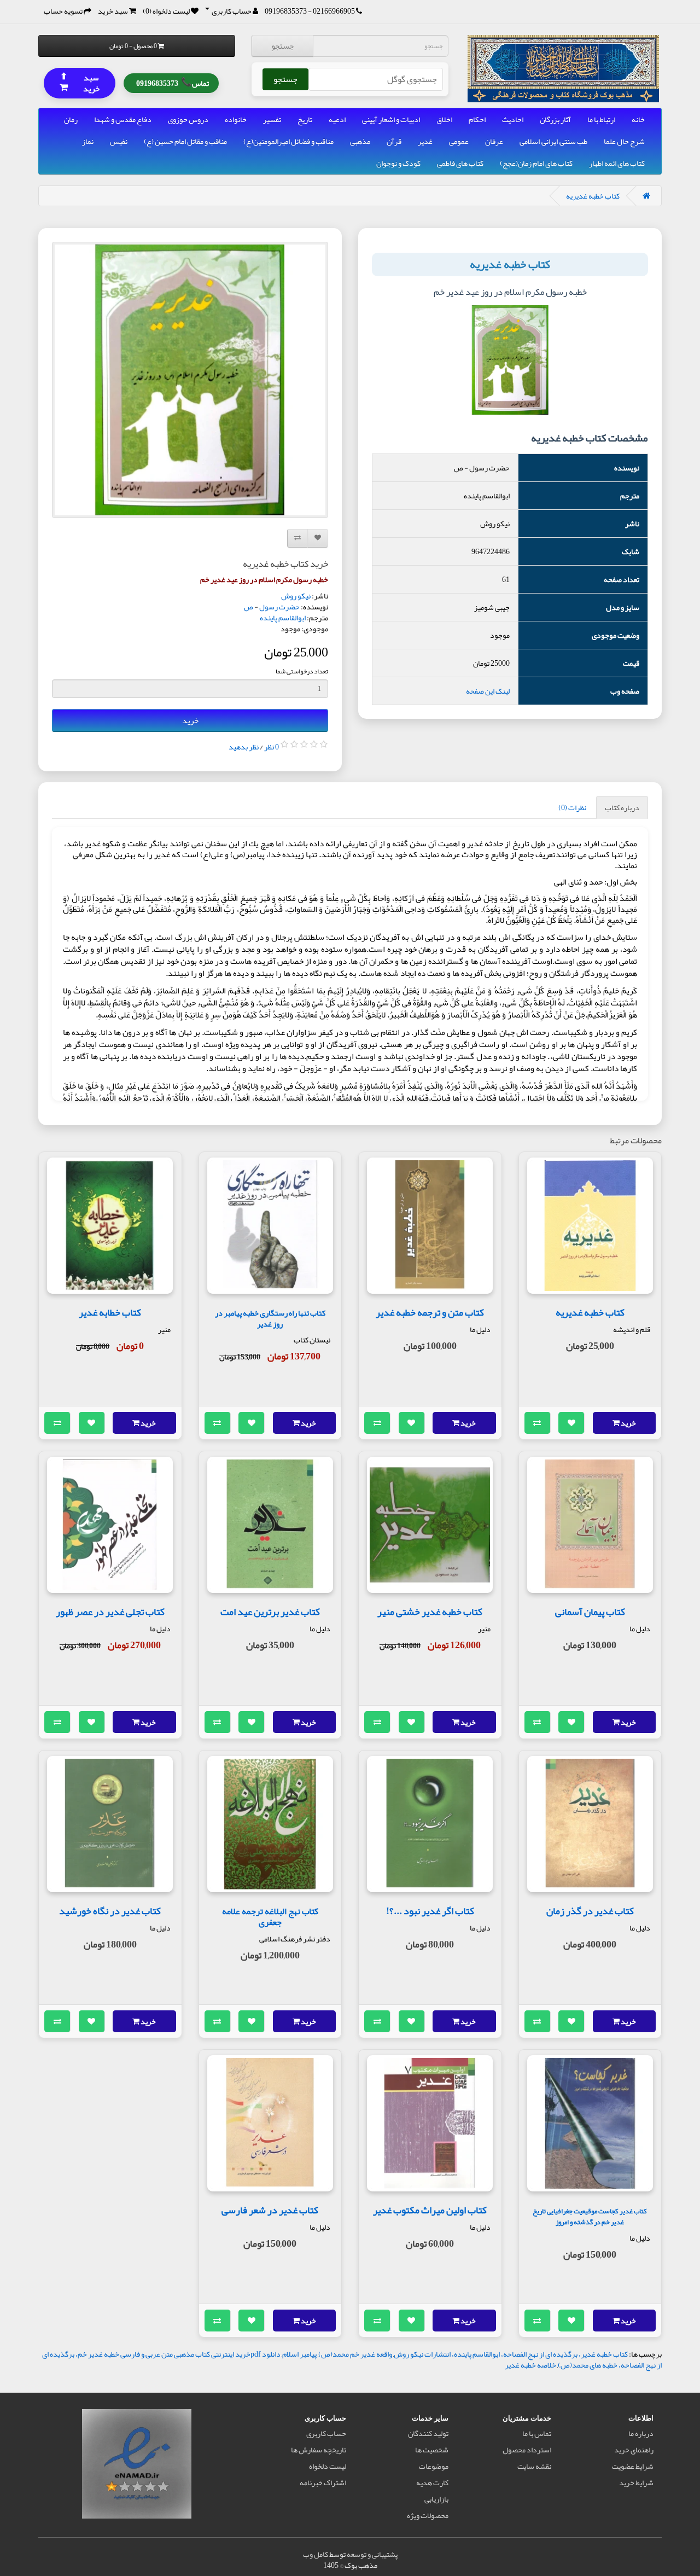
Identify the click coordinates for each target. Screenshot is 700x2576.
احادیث (513, 119)
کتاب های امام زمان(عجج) (536, 163)
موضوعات (434, 2466)
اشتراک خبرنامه (323, 2482)
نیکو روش (296, 596)
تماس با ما (537, 2433)
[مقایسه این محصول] (538, 1423)
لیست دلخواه (328, 2466)
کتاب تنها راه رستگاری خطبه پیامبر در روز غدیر (270, 1319)
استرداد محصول (527, 2450)
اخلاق (444, 119)
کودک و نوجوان (398, 163)
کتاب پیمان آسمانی (590, 1612)
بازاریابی (436, 2499)
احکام (477, 119)
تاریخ (305, 119)
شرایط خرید (636, 2482)
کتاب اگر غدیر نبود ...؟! (430, 1911)
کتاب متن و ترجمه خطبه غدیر (430, 1312)
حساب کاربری (326, 2433)
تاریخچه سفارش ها (319, 2450)
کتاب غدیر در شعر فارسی (270, 2210)
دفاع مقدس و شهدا (123, 119)
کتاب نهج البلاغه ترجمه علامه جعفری (270, 1917)
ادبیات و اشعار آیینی (391, 119)
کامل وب (316, 2554)
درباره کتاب (622, 807)
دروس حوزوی (188, 119)
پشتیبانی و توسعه (372, 2554)
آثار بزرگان (555, 119)
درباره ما (641, 2433)
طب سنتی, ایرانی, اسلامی (553, 141)
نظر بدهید (244, 747)
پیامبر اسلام (299, 2354)
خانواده (236, 119)
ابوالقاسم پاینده (283, 618)
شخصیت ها (432, 2450)
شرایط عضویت (633, 2466)
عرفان (494, 141)
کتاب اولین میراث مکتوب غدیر (430, 2210)
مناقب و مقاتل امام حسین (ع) (185, 141)
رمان (71, 119)
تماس (173, 82)
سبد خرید (80, 82)
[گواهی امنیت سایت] (137, 2466)
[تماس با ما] (359, 11)
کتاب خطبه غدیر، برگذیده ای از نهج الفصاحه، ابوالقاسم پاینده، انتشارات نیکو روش (511, 2354)
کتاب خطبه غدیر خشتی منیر (430, 1612)
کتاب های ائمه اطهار (617, 163)
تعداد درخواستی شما (302, 671)
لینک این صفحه (488, 691)
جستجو (282, 46)
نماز (88, 141)
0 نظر (272, 747)
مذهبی (360, 141)
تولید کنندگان (428, 2433)
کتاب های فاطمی (460, 163)
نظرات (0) (572, 807)
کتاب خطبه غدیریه (593, 196)
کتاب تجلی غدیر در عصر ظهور (110, 1612)
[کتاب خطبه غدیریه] (190, 380)
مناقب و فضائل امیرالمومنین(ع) (288, 141)
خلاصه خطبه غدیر (530, 2365)
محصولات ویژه (428, 2515)
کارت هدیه (432, 2482)
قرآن (394, 141)
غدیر (425, 141)
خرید (190, 720)
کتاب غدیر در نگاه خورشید (110, 1911)
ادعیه (337, 119)
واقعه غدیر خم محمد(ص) (355, 2354)
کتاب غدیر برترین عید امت (270, 1612)
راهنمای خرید (634, 2450)
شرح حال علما (624, 141)
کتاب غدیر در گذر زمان (590, 1911)
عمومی (459, 141)
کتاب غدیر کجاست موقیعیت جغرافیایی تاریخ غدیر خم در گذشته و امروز (590, 2216)
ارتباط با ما (601, 119)
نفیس (119, 141)
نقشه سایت (534, 2466)
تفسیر (272, 119)
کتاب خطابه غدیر (110, 1312)
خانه (638, 119)
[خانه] (646, 196)
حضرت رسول (279, 607)
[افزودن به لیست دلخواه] (571, 1423)
